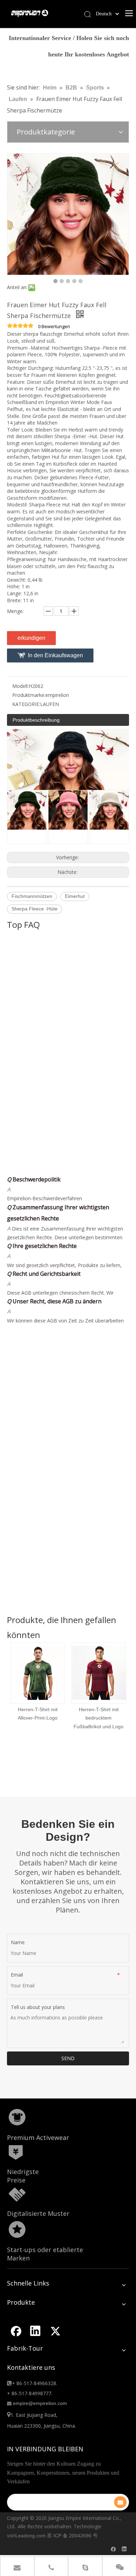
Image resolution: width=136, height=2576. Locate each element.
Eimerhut (75, 896)
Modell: (20, 686)
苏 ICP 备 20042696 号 (72, 2536)
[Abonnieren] (120, 2502)
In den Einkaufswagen (55, 655)
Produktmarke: (29, 695)
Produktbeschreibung (36, 720)
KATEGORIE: (26, 704)
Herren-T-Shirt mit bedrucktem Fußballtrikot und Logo (79, 1718)
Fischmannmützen (32, 896)
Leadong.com (31, 2536)
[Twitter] (55, 2331)
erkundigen (31, 638)
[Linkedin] (35, 2331)
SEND (68, 2058)
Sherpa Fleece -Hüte (35, 909)
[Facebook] (15, 2331)
